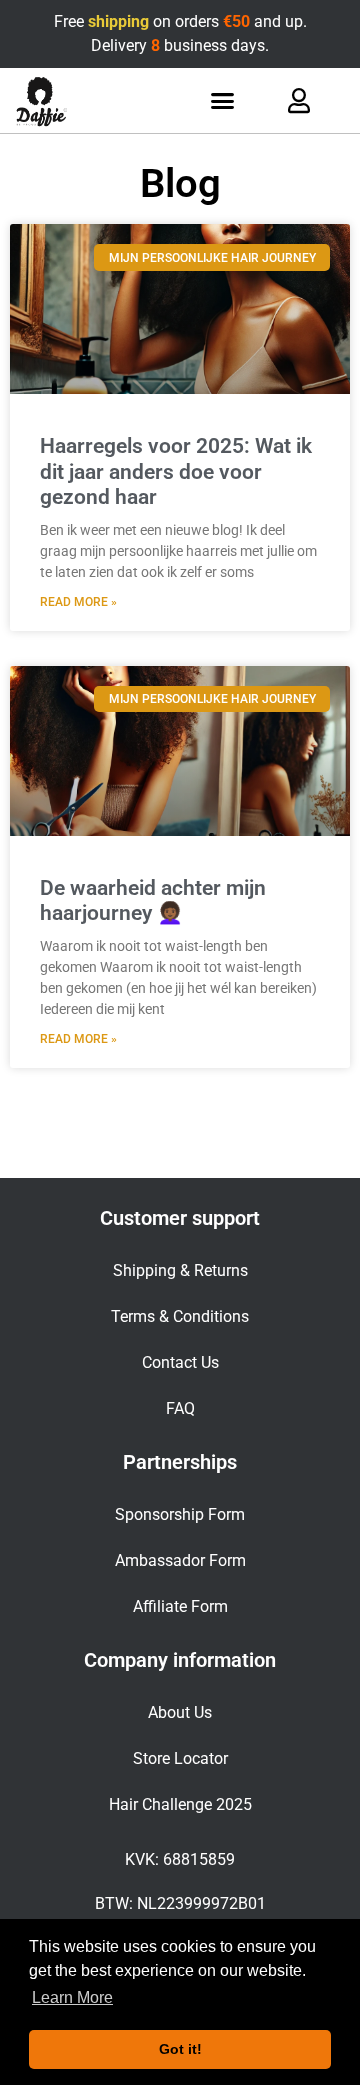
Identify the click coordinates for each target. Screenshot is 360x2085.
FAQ (180, 1408)
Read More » (78, 602)
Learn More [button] (72, 1997)
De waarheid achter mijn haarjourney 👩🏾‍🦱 (153, 900)
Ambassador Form (180, 1560)
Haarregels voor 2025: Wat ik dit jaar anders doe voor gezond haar (176, 471)
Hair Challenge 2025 (180, 1804)
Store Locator (180, 1758)
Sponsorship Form (180, 1514)
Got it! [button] (180, 2049)
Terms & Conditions (180, 1316)
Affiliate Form (180, 1606)
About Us (180, 1712)
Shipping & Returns (180, 1270)
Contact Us (180, 1362)
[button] (223, 101)
